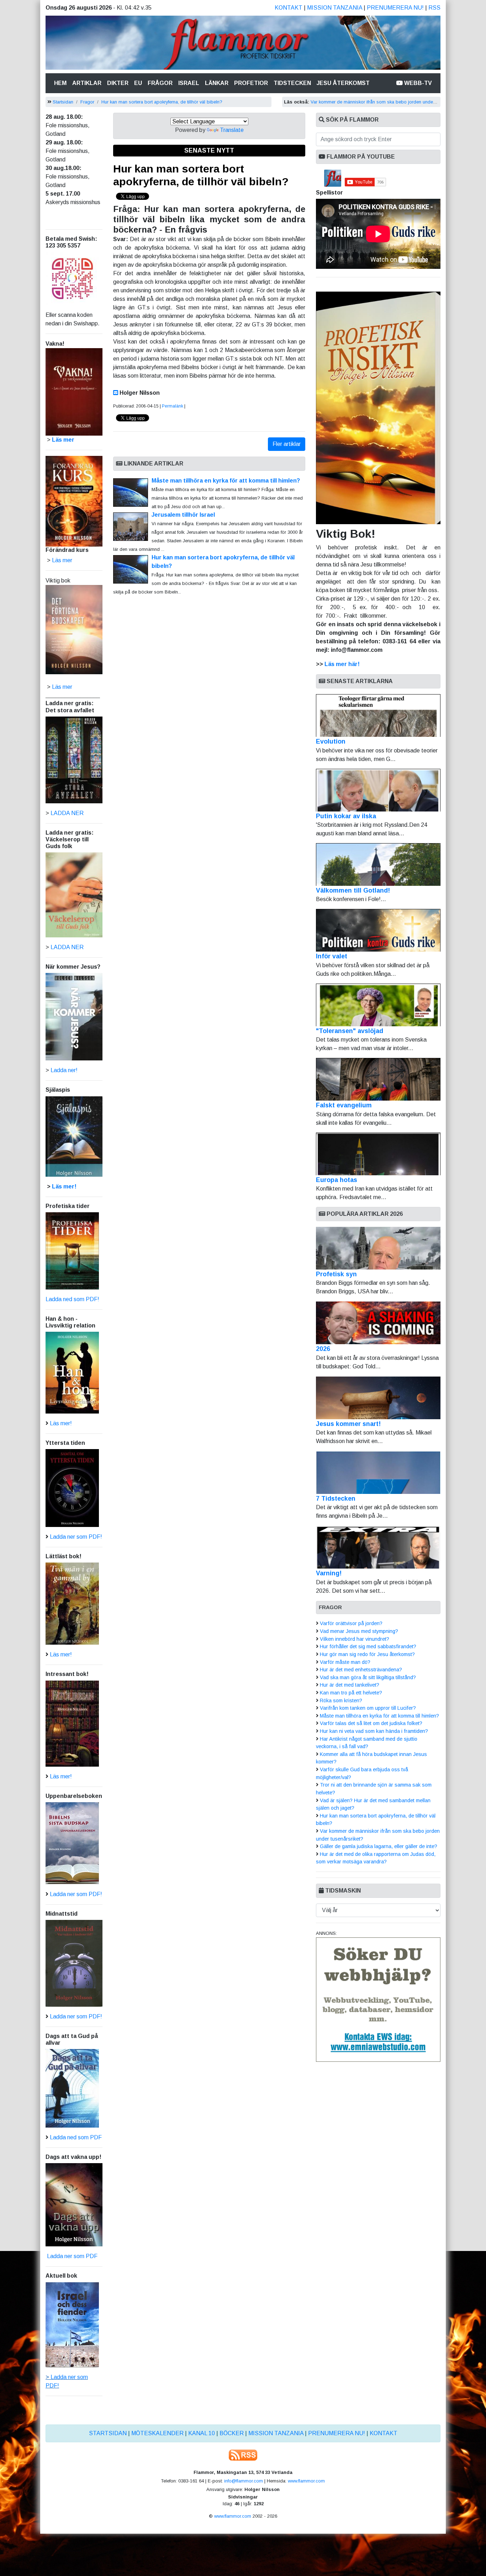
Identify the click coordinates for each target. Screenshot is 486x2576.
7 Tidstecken (336, 1499)
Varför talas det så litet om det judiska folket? (371, 1723)
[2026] (378, 1323)
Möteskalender (157, 2433)
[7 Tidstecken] (378, 1473)
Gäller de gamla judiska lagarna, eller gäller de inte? (379, 1846)
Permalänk (173, 406)
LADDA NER (67, 813)
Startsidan (63, 102)
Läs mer (62, 687)
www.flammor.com (306, 2481)
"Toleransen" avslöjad (350, 1031)
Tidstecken (292, 83)
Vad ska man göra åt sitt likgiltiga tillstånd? (368, 1677)
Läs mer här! (342, 664)
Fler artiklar (287, 444)
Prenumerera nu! (395, 8)
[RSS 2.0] (243, 2455)
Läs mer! (64, 1186)
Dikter (118, 83)
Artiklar (87, 83)
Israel (189, 83)
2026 (323, 1349)
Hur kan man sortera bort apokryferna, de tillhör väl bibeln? (162, 102)
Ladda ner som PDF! (76, 1537)
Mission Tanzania (335, 8)
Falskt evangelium (344, 1105)
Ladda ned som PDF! (72, 1299)
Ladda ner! (64, 1070)
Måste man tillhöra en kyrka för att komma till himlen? (226, 481)
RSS (434, 8)
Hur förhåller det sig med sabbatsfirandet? (368, 1646)
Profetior (251, 83)
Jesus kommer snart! (348, 1424)
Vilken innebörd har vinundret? (355, 1639)
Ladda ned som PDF (76, 2137)
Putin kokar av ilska (346, 816)
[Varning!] (378, 1547)
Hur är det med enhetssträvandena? (361, 1670)
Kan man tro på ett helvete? (351, 1693)
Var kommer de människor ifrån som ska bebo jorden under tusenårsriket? (387, 102)
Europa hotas (337, 1180)
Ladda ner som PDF (72, 2256)
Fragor (87, 102)
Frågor (160, 83)
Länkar (217, 83)
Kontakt (289, 8)
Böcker (232, 2433)
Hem (62, 83)
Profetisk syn (336, 1274)
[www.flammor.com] (243, 44)
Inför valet (332, 956)
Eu (138, 83)
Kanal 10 (202, 2433)
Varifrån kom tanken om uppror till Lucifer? (368, 1708)
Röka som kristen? (341, 1701)
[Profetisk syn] (378, 1248)
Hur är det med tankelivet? (350, 1685)
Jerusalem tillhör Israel (183, 515)
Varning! (329, 1573)
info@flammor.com (244, 2481)
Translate (232, 130)
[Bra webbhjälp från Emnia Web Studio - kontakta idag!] (378, 1999)
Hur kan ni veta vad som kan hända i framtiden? (374, 1731)
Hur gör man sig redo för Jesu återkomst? (367, 1654)
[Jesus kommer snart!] (378, 1398)
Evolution (331, 741)
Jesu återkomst (343, 83)
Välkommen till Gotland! (353, 890)
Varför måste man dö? (345, 1662)
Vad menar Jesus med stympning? (359, 1631)
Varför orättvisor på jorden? (351, 1623)
